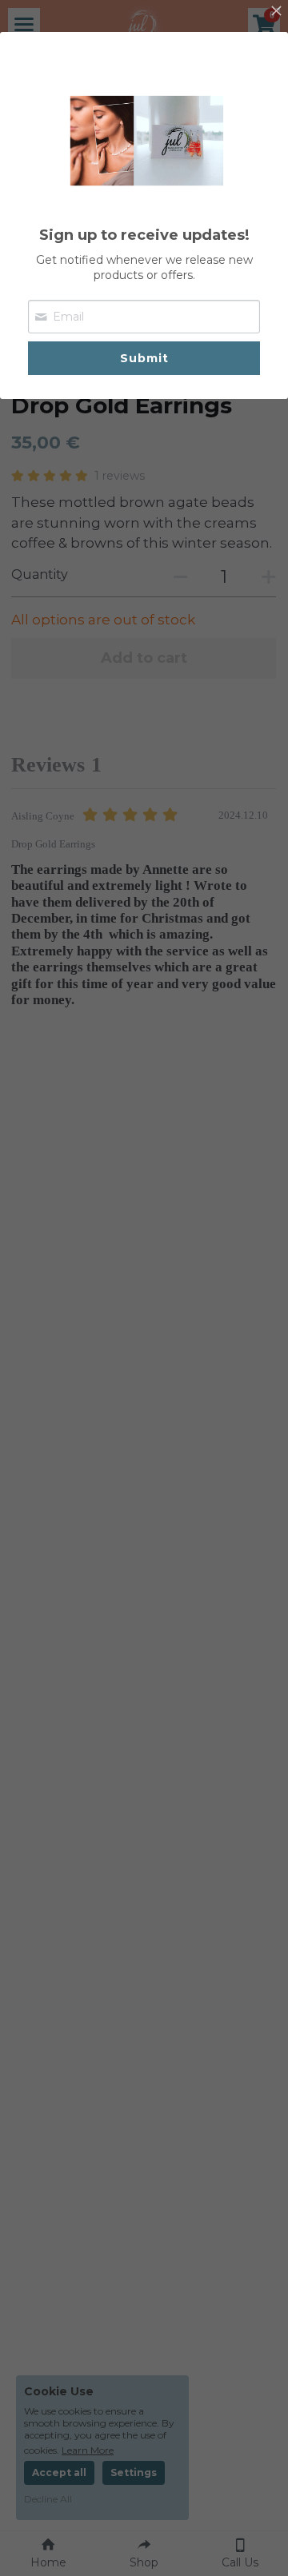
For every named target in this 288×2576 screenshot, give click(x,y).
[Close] (276, 12)
